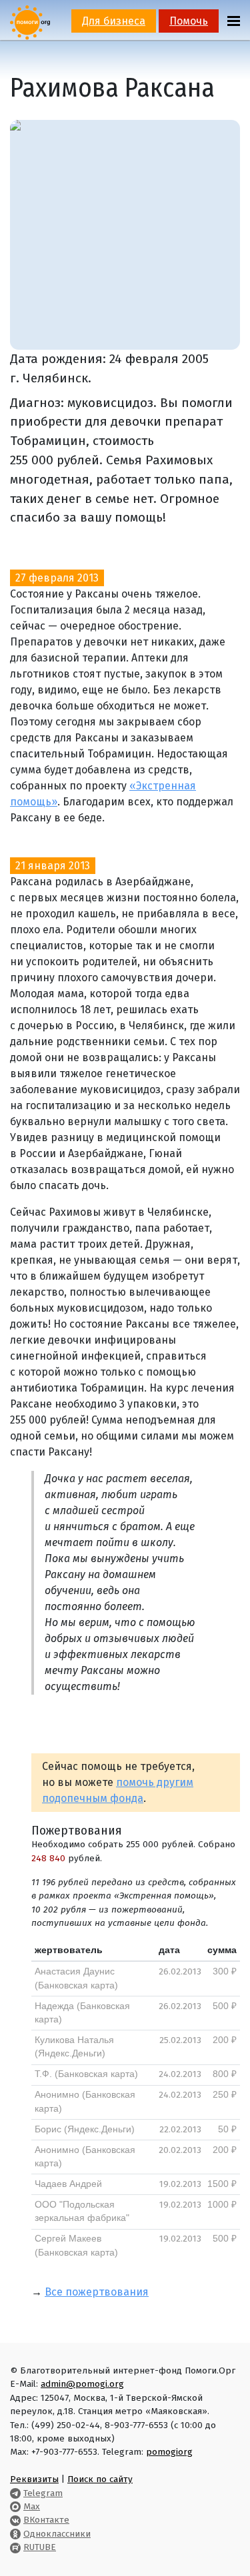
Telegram (43, 2493)
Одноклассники (57, 2534)
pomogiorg (169, 2452)
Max (32, 2506)
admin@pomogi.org (82, 2384)
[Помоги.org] (30, 22)
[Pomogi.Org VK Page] (15, 2520)
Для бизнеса (114, 21)
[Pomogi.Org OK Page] (15, 2534)
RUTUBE (40, 2547)
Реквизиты (34, 2479)
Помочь (189, 21)
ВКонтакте (46, 2520)
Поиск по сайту (100, 2479)
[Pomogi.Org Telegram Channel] (15, 2493)
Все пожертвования (97, 2292)
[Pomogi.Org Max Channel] (15, 2506)
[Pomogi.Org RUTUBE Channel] (15, 2547)
